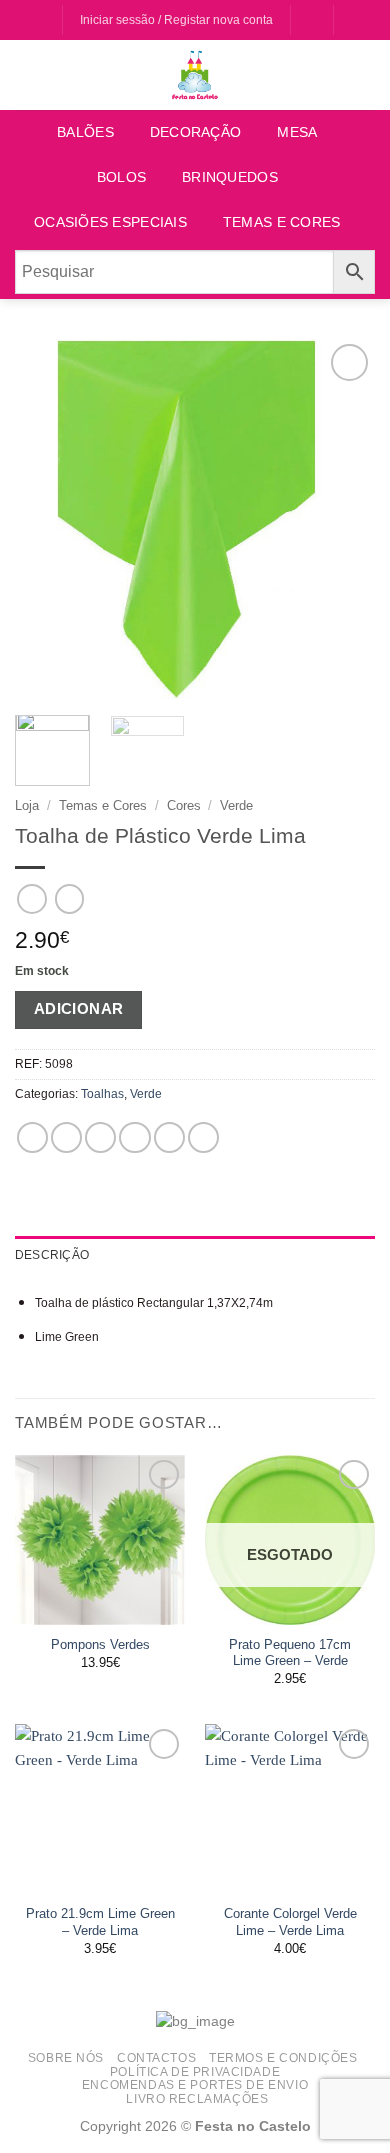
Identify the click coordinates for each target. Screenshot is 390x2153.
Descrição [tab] (52, 1255)
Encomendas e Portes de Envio (195, 2084)
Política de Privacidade (195, 2071)
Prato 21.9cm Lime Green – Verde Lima (100, 1922)
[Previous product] (69, 899)
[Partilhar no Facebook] (66, 1137)
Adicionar (79, 1009)
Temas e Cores (282, 222)
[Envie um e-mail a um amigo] (134, 1137)
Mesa (297, 132)
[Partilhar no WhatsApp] (32, 1137)
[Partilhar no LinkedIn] (203, 1137)
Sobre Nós (66, 2057)
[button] (356, 20)
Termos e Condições (283, 2057)
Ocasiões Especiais (110, 222)
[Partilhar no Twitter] (100, 1137)
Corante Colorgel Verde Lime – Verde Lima (290, 1922)
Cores (184, 805)
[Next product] (31, 899)
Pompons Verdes (100, 1644)
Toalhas (102, 1094)
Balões (85, 132)
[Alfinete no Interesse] (169, 1137)
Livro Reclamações (197, 2098)
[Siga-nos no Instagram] (45, 21)
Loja (27, 805)
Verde (236, 805)
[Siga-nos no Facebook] (27, 21)
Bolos (121, 177)
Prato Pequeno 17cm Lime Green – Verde (290, 1653)
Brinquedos (230, 177)
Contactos (156, 2057)
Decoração (195, 132)
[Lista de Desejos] (311, 20)
